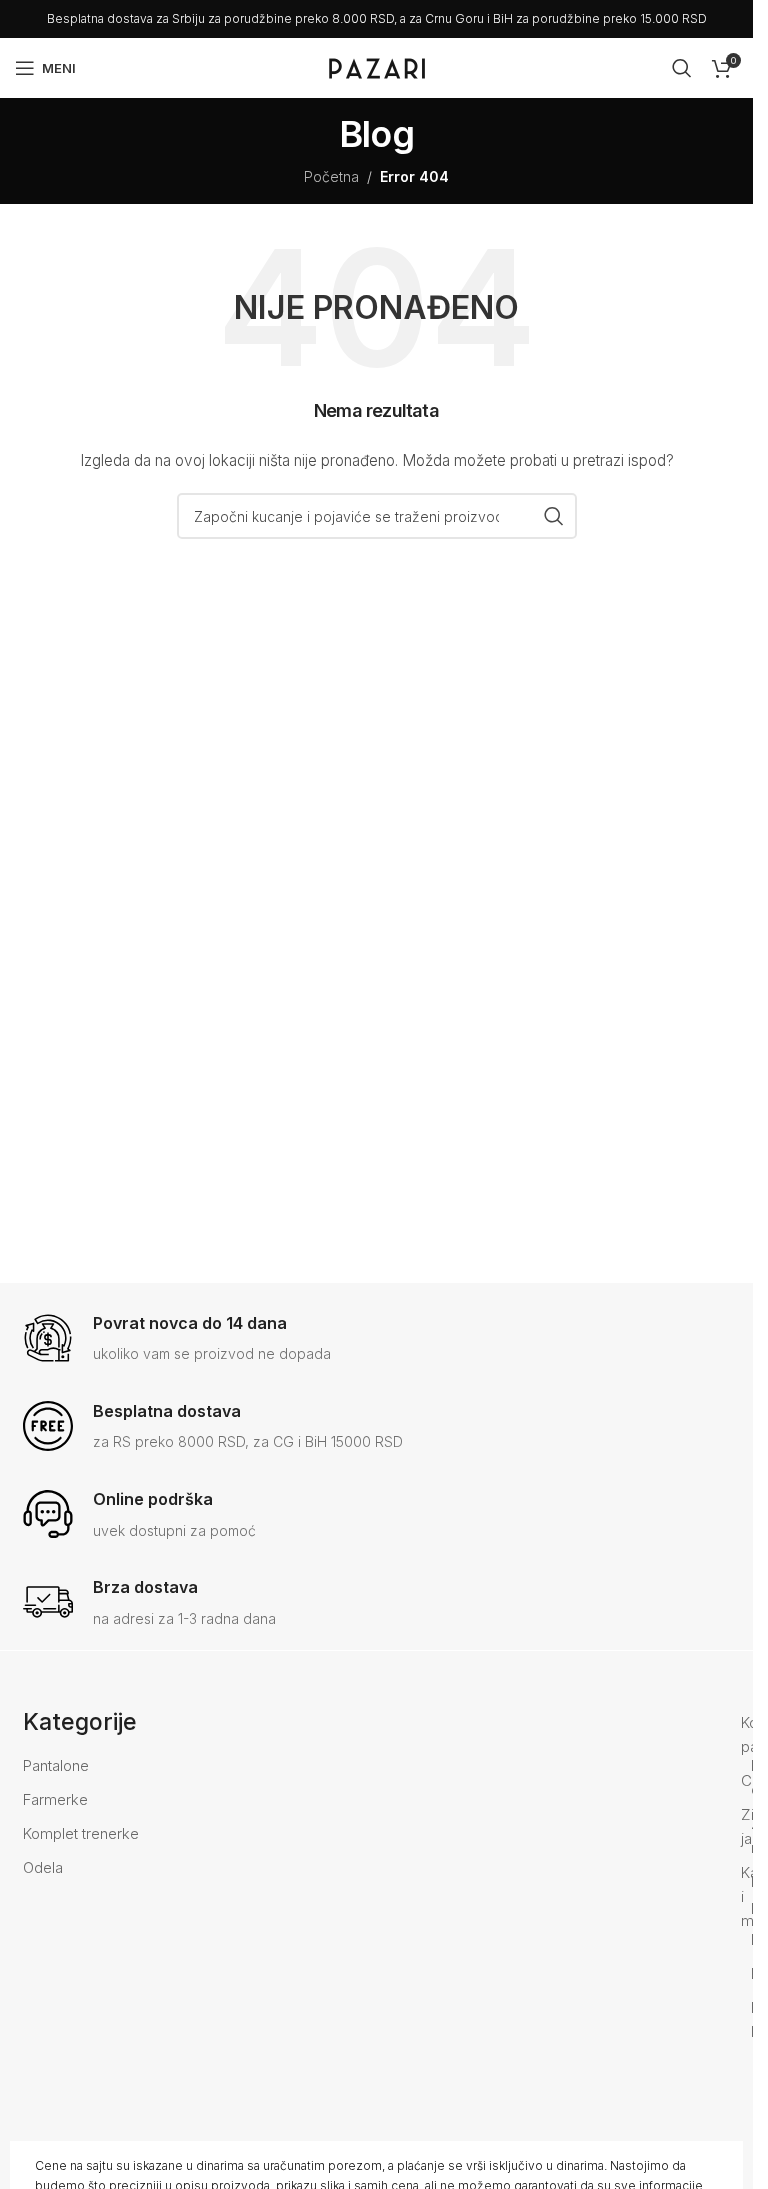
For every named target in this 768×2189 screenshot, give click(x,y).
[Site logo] (377, 66)
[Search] (682, 68)
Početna (331, 176)
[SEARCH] (554, 516)
